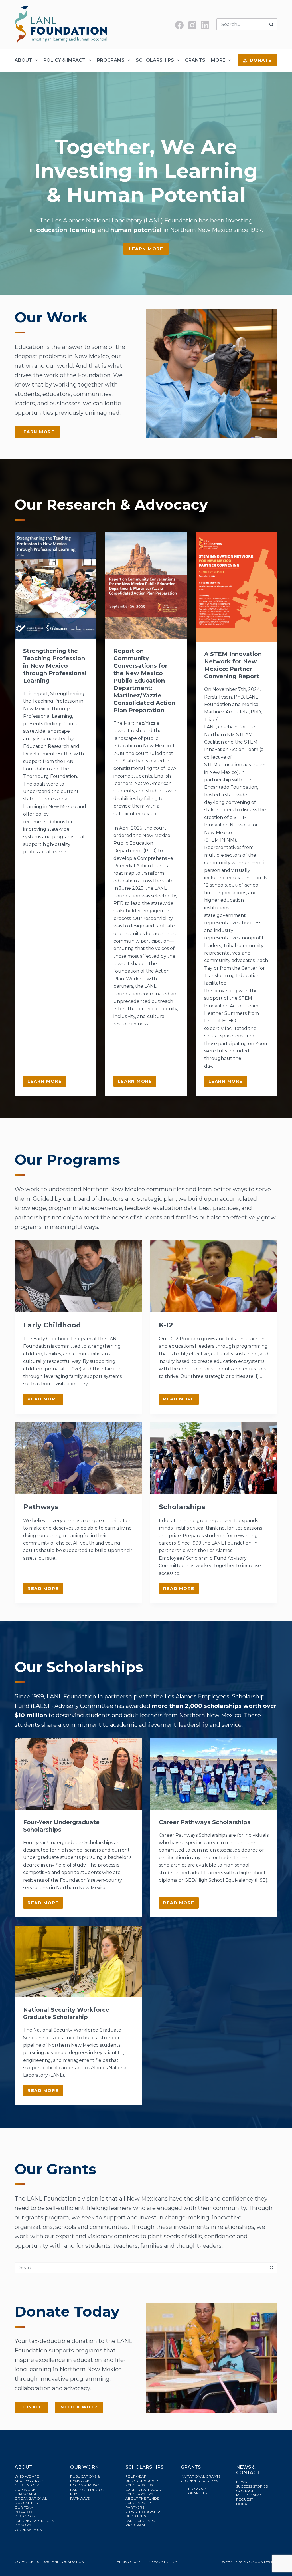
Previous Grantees (198, 2491)
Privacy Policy (162, 2562)
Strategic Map (29, 2481)
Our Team (24, 2507)
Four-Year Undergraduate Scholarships (142, 2481)
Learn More (146, 249)
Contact (245, 2491)
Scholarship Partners (138, 2505)
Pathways (41, 1507)
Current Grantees (200, 2481)
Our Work (25, 2490)
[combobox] (242, 24)
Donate (261, 60)
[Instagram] (192, 25)
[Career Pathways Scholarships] (214, 1774)
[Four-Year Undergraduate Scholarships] (78, 1774)
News (241, 2482)
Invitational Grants (201, 2476)
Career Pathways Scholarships (205, 1822)
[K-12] (214, 1276)
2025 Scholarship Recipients (143, 2514)
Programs (111, 60)
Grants (195, 60)
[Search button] (271, 24)
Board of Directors (25, 2514)
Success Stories (252, 2486)
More (218, 60)
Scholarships (155, 60)
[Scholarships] (214, 1458)
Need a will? (79, 2407)
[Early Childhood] (78, 1276)
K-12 (166, 1325)
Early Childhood (52, 1325)
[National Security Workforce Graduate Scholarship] (78, 1962)
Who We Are (27, 2476)
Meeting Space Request (250, 2497)
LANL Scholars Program (140, 2523)
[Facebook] (179, 25)
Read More (45, 1400)
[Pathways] (78, 1458)
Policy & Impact (64, 60)
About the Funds (143, 2498)
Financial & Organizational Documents (31, 2498)
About (23, 60)
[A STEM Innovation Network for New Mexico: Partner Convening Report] (237, 587)
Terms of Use (128, 2562)
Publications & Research (85, 2479)
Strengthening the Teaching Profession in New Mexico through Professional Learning (55, 666)
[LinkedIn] (205, 25)
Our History (27, 2485)
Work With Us (28, 2530)
